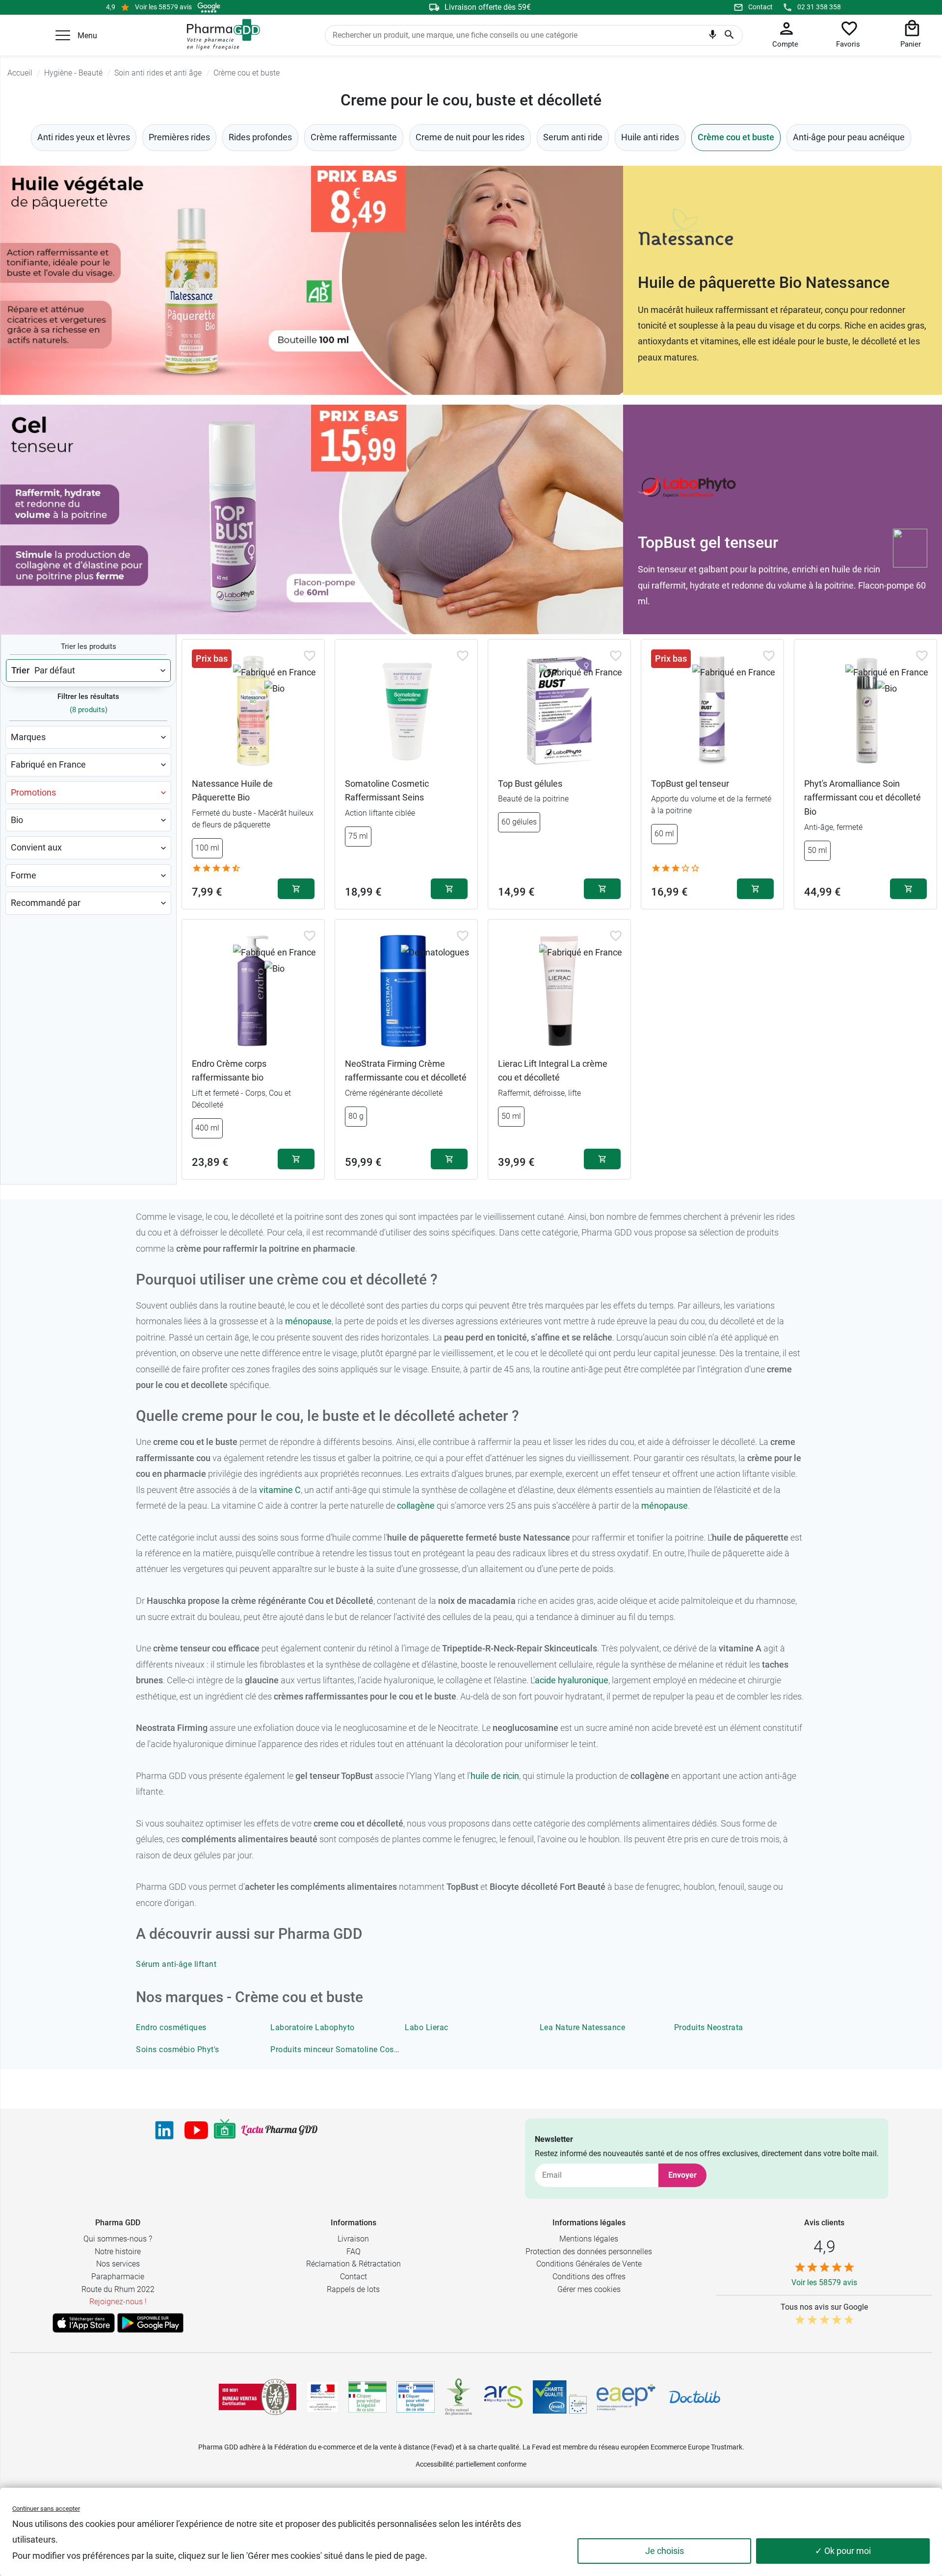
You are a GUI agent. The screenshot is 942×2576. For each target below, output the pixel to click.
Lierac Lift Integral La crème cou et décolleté (553, 1071)
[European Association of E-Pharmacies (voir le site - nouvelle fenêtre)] (626, 2397)
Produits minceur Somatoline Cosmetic (342, 2049)
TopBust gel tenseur (690, 784)
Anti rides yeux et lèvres (84, 137)
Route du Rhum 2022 (118, 2289)
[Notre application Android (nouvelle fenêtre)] (150, 2323)
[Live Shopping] (225, 2130)
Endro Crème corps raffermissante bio (229, 1071)
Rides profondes (260, 137)
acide (545, 1680)
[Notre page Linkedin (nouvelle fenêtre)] (164, 2130)
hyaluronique (582, 1680)
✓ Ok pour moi (843, 2551)
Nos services (118, 2264)
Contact (760, 7)
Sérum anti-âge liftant (176, 1964)
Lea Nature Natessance (583, 2027)
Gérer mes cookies (589, 2289)
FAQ (353, 2252)
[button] (63, 35)
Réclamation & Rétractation (353, 2264)
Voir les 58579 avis (163, 7)
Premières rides (179, 137)
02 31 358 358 (819, 7)
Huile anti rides (650, 137)
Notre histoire (118, 2252)
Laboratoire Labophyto (313, 2027)
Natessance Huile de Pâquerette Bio (232, 791)
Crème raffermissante (354, 137)
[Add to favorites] (310, 656)
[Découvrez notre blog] (279, 2130)
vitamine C (280, 1490)
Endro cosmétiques (171, 2027)
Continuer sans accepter (46, 2509)
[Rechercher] (729, 35)
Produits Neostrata (709, 2027)
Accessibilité (434, 2464)
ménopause (308, 1321)
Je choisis (665, 2551)
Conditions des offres (589, 2277)
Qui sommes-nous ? (118, 2239)
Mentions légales (589, 2239)
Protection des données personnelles (589, 2252)
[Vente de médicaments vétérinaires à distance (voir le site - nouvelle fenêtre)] (416, 2397)
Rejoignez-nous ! (118, 2302)
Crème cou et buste (736, 137)
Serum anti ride (573, 137)
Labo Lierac (427, 2027)
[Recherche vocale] (713, 37)
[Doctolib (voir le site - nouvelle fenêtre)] (695, 2397)
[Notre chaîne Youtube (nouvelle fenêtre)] (196, 2130)
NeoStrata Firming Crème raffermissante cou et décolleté (406, 1071)
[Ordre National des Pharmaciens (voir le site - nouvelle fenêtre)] (459, 2397)
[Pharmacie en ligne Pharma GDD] (220, 35)
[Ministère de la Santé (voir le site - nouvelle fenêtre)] (323, 2397)
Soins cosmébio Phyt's (178, 2049)
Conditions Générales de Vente (589, 2264)
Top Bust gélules (530, 784)
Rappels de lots (353, 2289)
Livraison (353, 2239)
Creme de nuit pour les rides (470, 137)
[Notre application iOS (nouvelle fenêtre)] (84, 2323)
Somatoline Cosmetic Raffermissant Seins (387, 791)
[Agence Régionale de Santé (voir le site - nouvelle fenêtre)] (503, 2397)
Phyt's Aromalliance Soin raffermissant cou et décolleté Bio (863, 798)
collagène (416, 1506)
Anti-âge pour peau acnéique (849, 137)
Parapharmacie (118, 2277)
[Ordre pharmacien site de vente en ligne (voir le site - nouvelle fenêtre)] (367, 2397)
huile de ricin (495, 1776)
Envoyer (682, 2175)
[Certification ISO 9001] (258, 2397)
